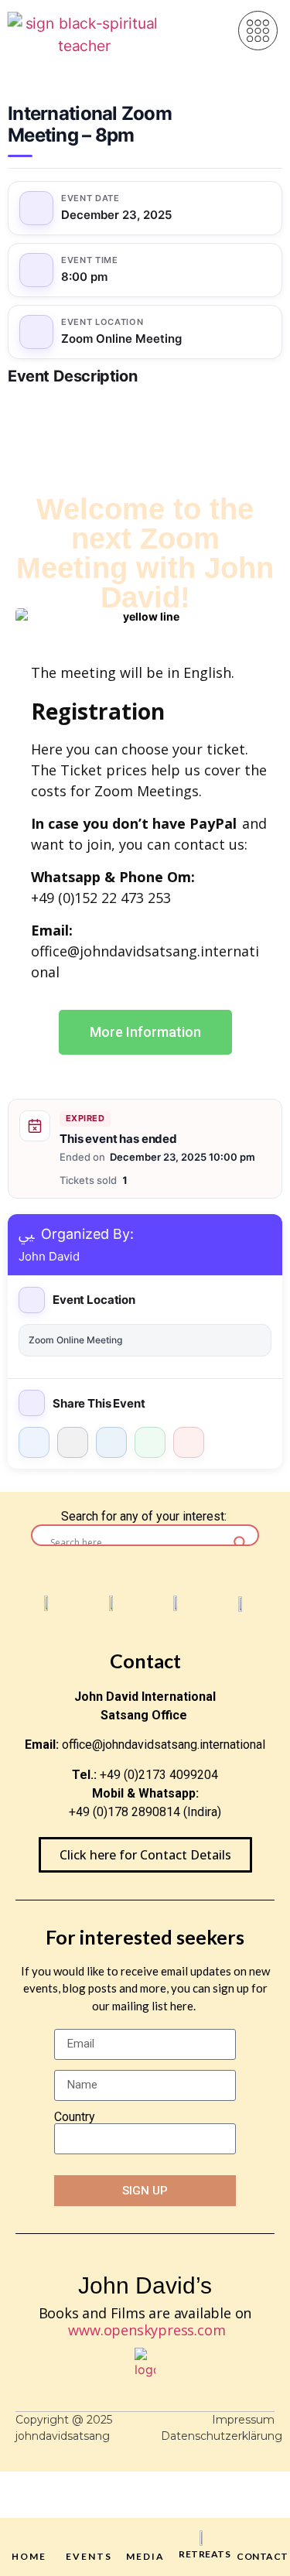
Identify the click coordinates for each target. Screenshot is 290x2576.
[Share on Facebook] (34, 1442)
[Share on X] (73, 1442)
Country (75, 2117)
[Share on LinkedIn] (111, 1442)
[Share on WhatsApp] (150, 1442)
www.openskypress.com (147, 2330)
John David (49, 1256)
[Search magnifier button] (241, 1543)
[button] (258, 31)
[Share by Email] (189, 1442)
